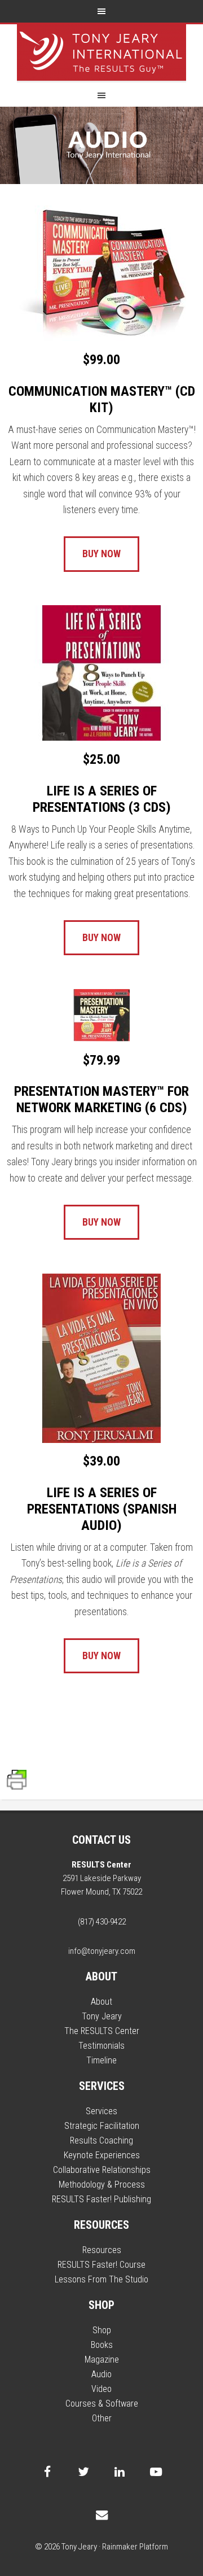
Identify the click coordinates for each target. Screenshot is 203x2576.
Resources (102, 2250)
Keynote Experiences (102, 2155)
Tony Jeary (101, 53)
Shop (102, 2330)
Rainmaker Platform (135, 2547)
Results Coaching (101, 2140)
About (101, 2002)
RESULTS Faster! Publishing (101, 2199)
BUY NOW (101, 554)
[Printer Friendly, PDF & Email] (17, 1785)
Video (101, 2389)
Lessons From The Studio (101, 2279)
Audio (101, 2374)
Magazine (102, 2359)
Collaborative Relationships (102, 2170)
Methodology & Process (102, 2184)
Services (101, 2111)
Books (102, 2345)
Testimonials (101, 2046)
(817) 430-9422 (102, 1922)
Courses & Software (102, 2404)
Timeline (101, 2060)
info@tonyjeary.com (102, 1951)
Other (102, 2418)
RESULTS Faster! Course (101, 2265)
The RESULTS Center (102, 2031)
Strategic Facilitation (102, 2126)
